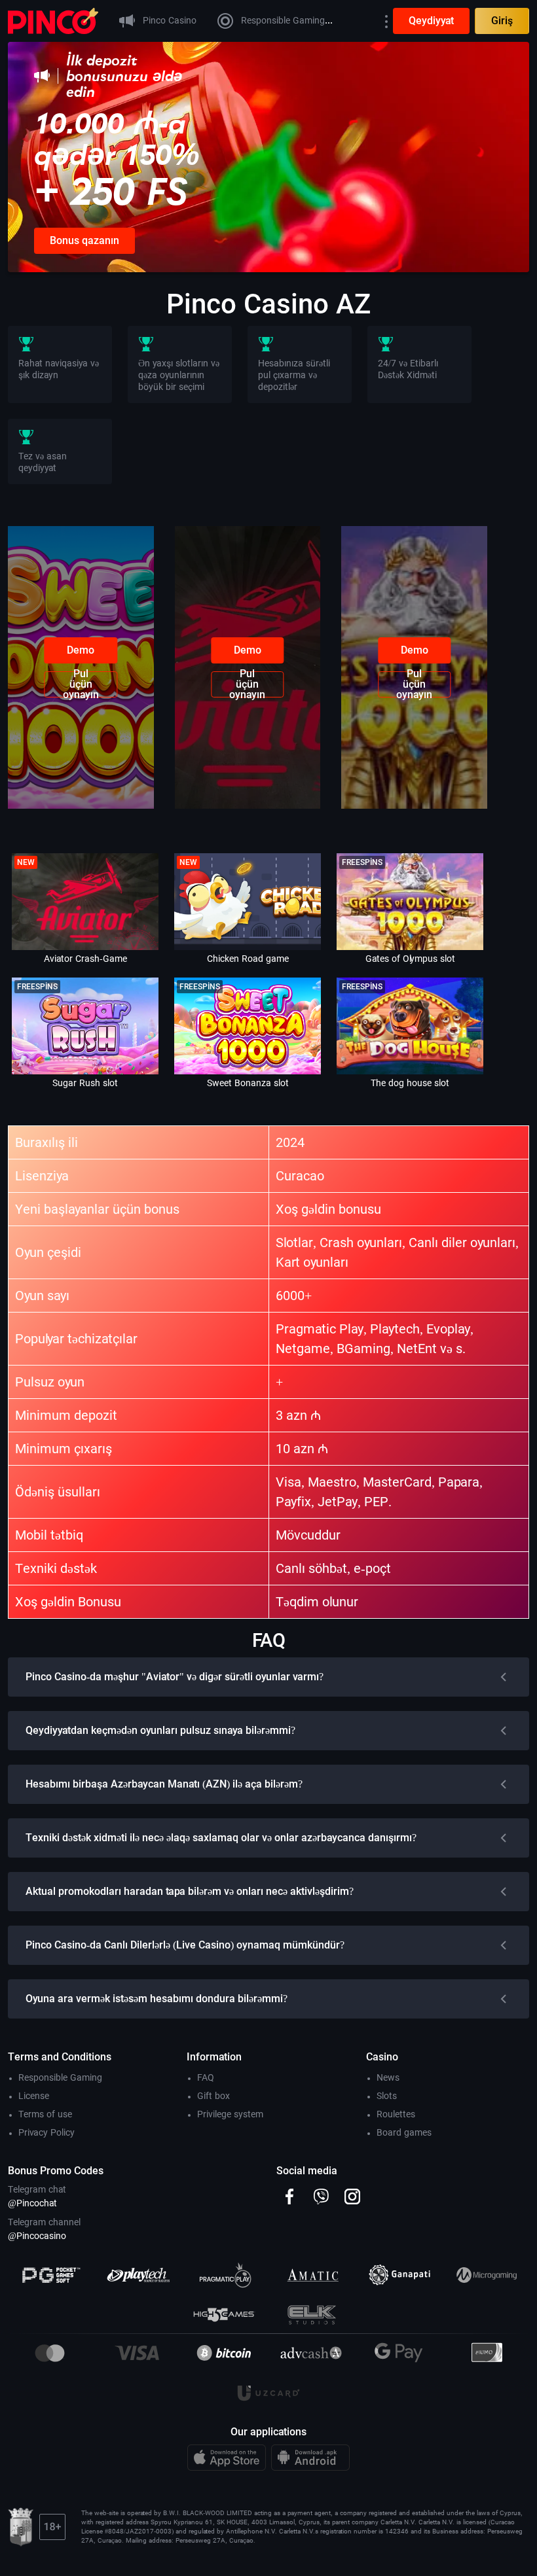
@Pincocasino (37, 2236)
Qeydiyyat (431, 21)
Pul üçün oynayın (81, 684)
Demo (81, 650)
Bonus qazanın (84, 240)
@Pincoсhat (32, 2203)
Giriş (502, 21)
